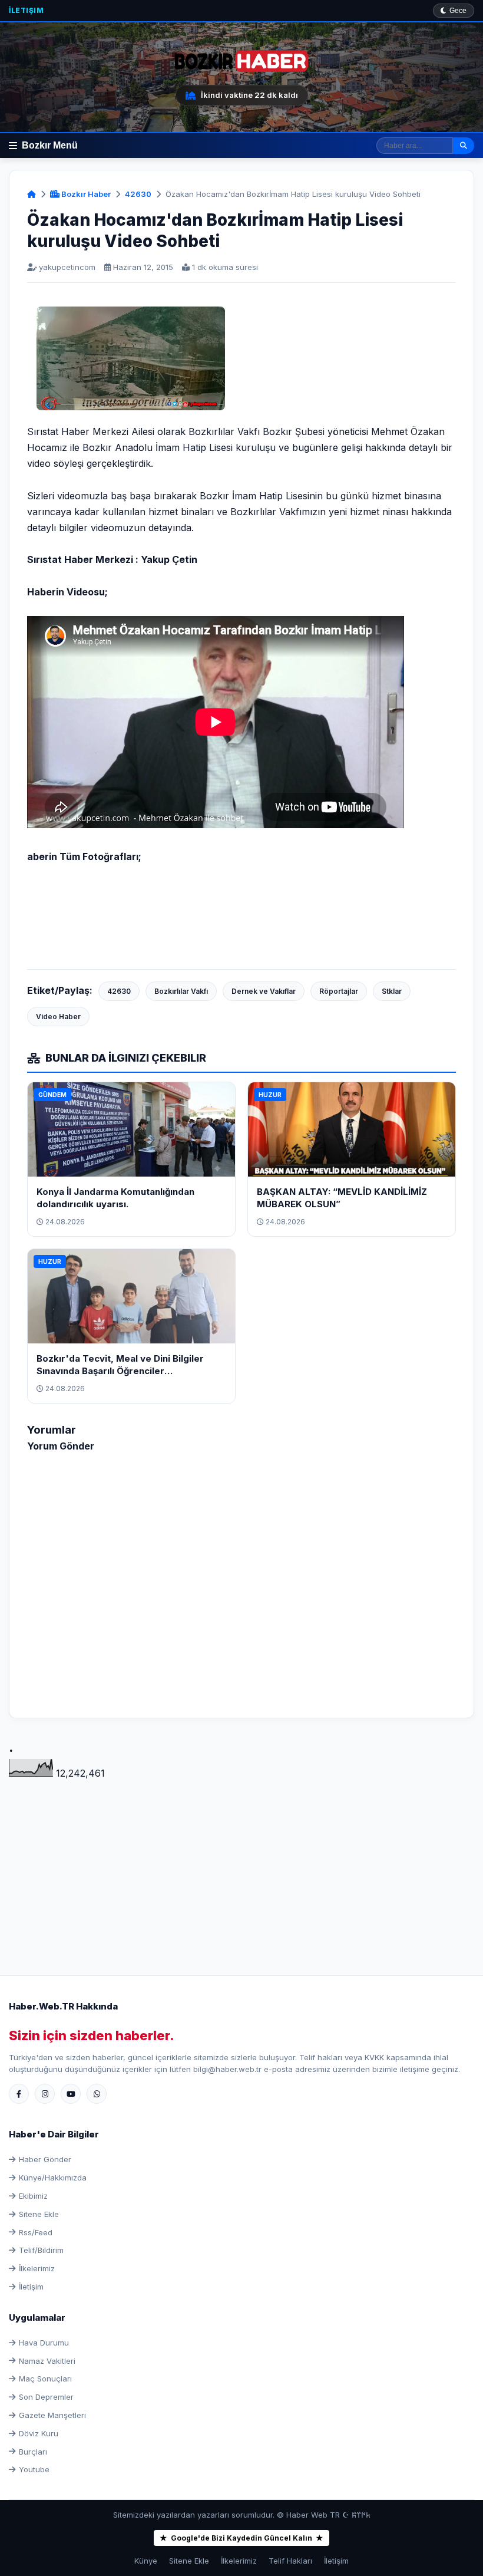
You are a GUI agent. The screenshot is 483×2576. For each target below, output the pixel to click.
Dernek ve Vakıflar (264, 991)
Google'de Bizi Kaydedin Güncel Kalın (241, 2538)
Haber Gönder (45, 2159)
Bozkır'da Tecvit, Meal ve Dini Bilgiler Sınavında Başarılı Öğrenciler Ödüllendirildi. (120, 1371)
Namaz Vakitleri (47, 2361)
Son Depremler (46, 2397)
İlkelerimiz (37, 2268)
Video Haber (58, 1017)
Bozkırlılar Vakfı (181, 991)
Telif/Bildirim (41, 2250)
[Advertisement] (241, 1863)
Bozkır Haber (85, 194)
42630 (138, 194)
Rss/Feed (36, 2232)
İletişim (26, 10)
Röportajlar (339, 991)
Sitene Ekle (39, 2214)
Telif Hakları (290, 2561)
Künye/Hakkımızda (53, 2178)
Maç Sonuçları (45, 2379)
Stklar (392, 991)
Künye (146, 2561)
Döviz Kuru (39, 2433)
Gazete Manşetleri (52, 2415)
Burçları (33, 2452)
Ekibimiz (33, 2196)
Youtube (34, 2469)
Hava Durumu (44, 2343)
